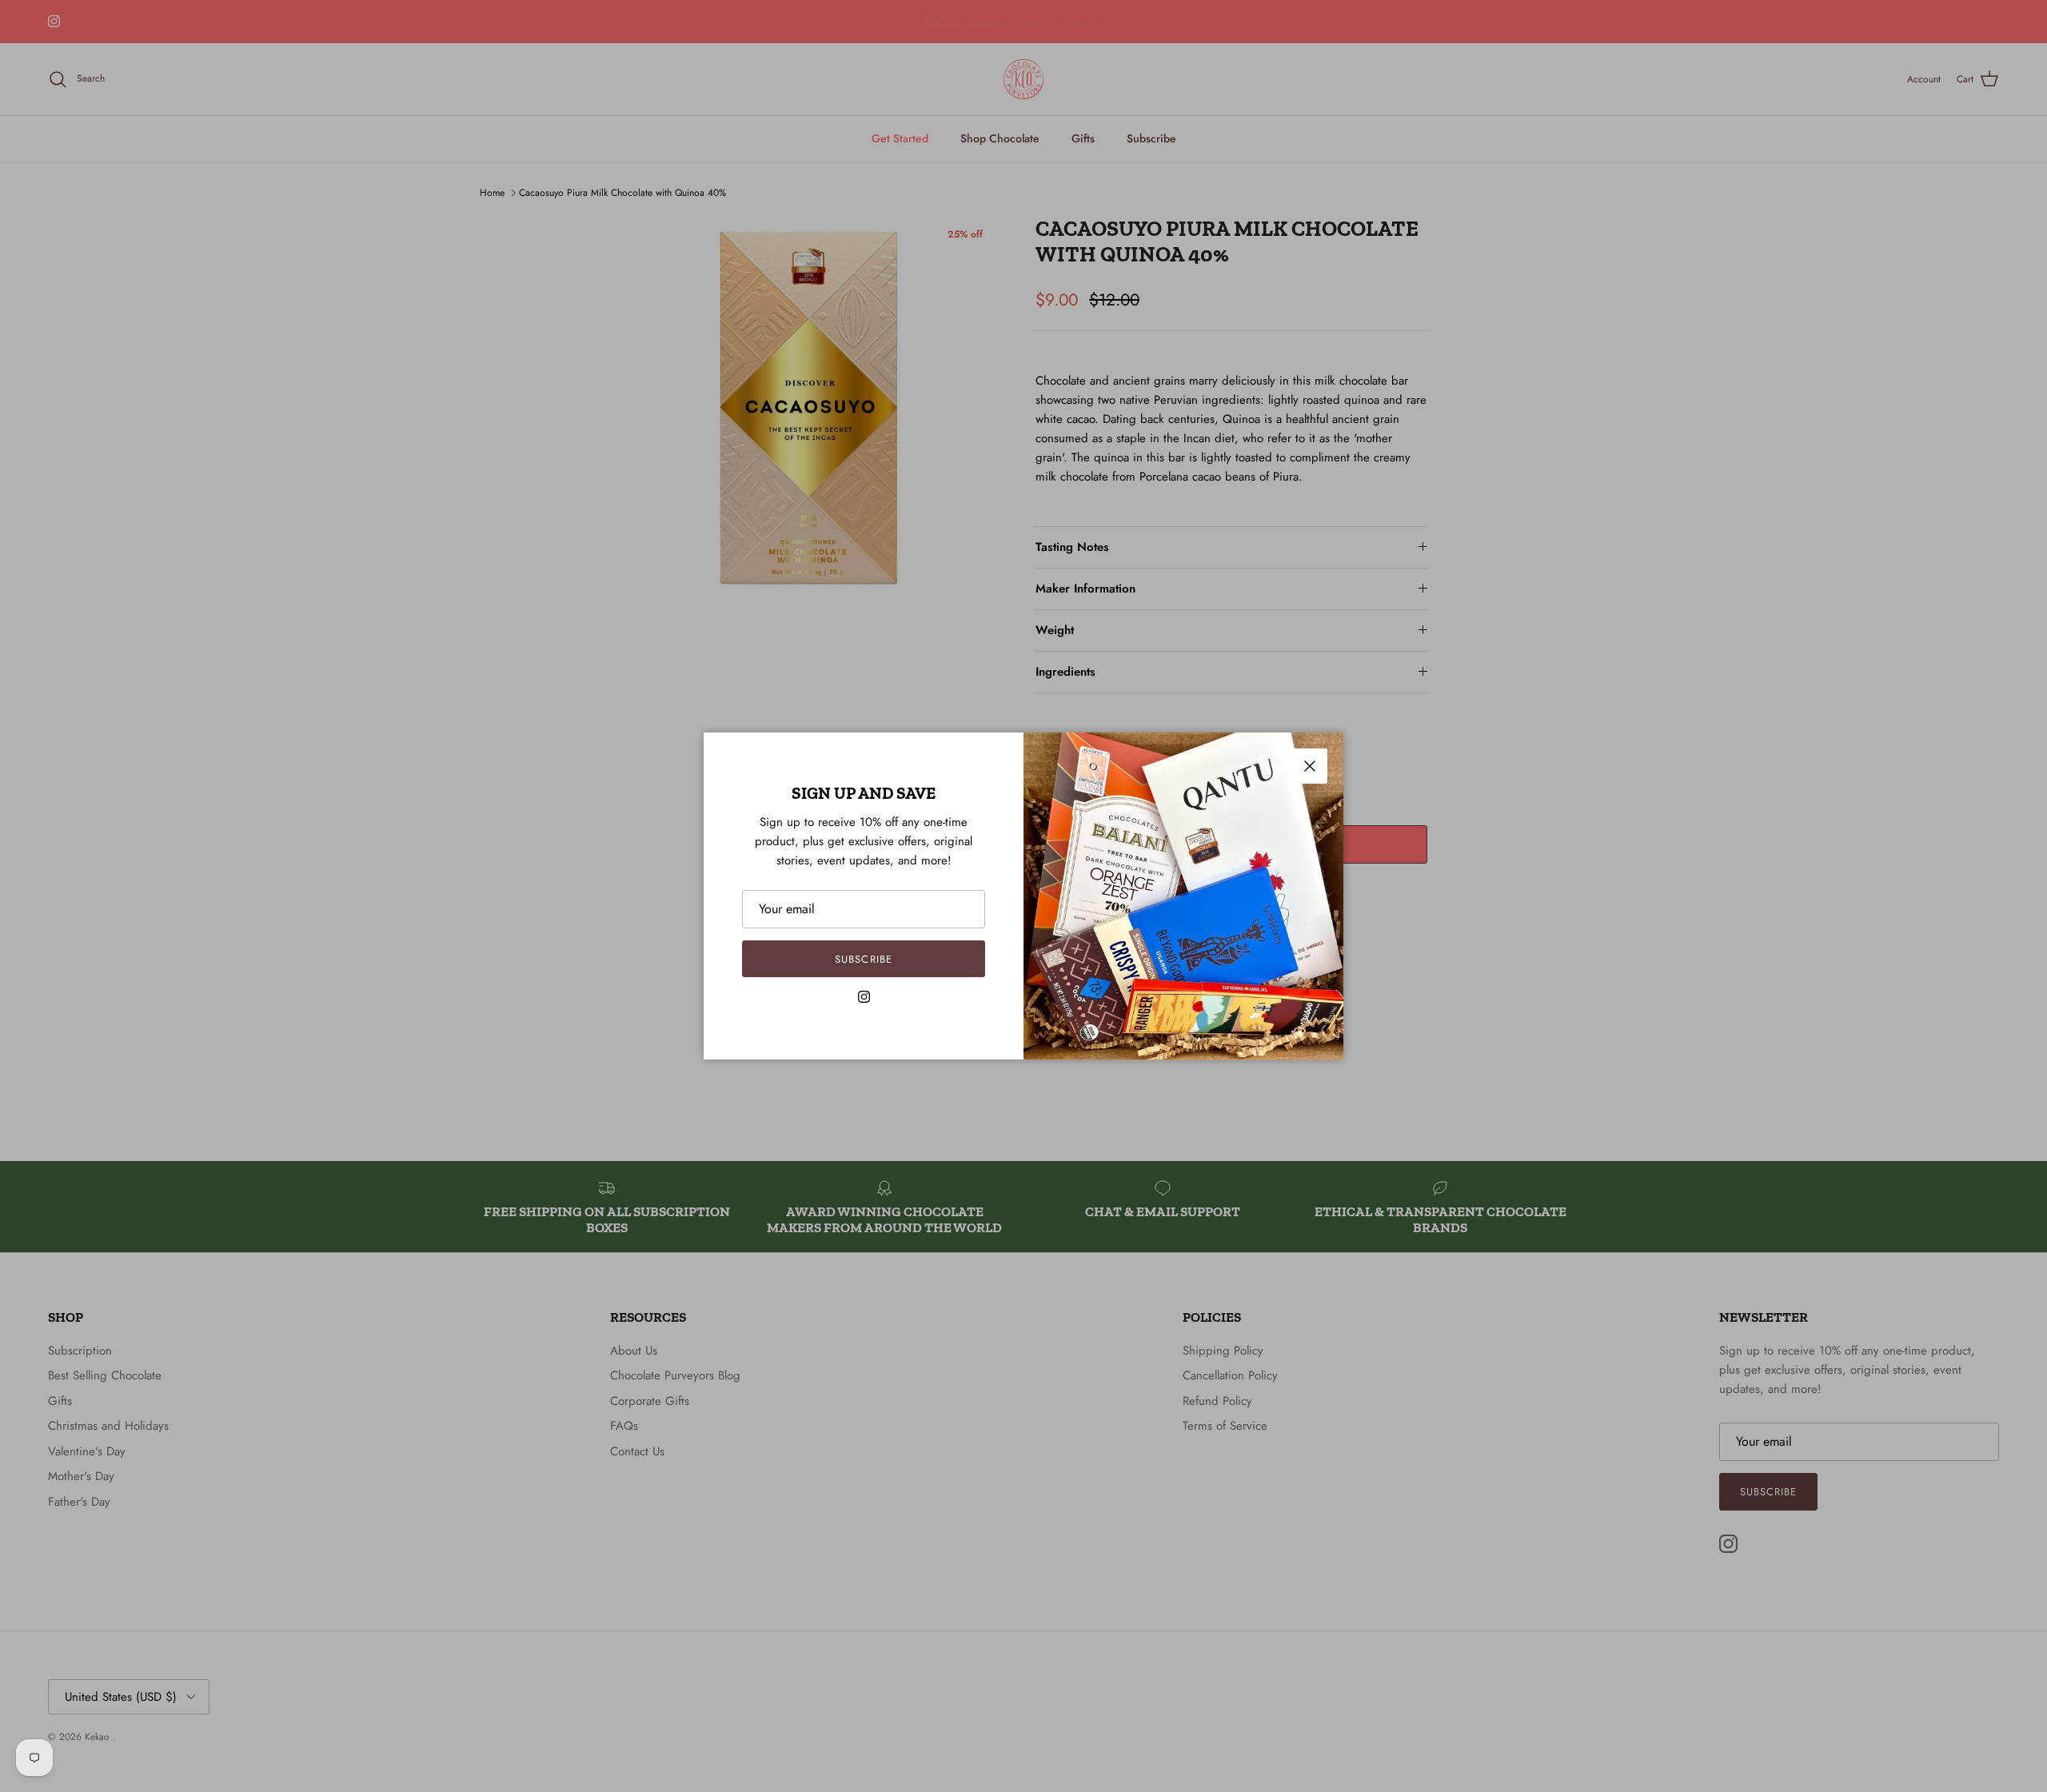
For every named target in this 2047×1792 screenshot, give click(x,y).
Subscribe (863, 959)
